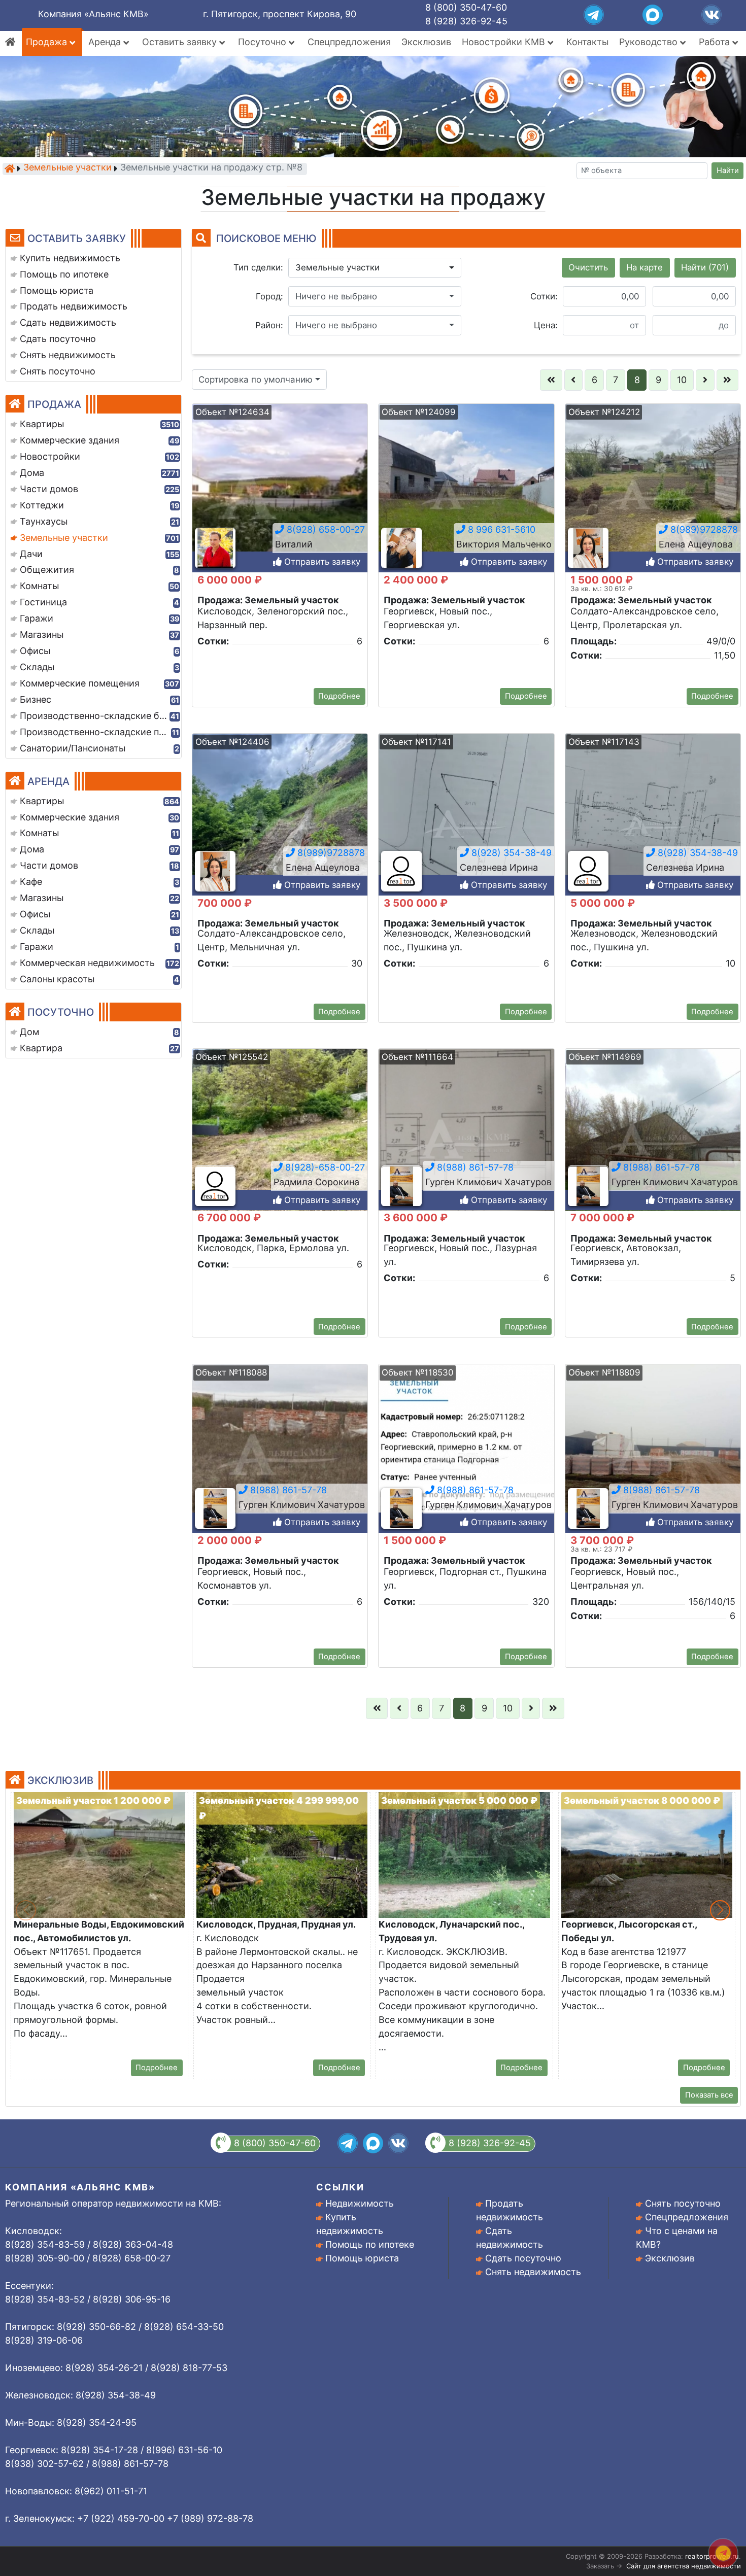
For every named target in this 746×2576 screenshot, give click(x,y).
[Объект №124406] (280, 824)
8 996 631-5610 (500, 529)
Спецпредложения (349, 42)
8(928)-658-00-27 (324, 1168)
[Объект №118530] (466, 1455)
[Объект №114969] (653, 1139)
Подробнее (339, 696)
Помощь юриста (362, 2258)
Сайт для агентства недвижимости (684, 2566)
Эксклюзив (426, 42)
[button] (375, 268)
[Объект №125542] (280, 1139)
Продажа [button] (48, 42)
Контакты (587, 42)
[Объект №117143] (653, 824)
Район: (269, 325)
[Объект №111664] (466, 1139)
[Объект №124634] (280, 494)
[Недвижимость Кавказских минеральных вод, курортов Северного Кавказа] (10, 168)
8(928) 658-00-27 (325, 529)
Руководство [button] (650, 42)
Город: (269, 296)
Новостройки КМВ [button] (505, 42)
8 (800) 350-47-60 (466, 7)
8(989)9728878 (703, 529)
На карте (645, 267)
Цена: (546, 325)
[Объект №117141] (466, 824)
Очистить (588, 267)
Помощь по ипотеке (370, 2244)
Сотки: (544, 296)
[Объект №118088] (280, 1455)
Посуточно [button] (263, 42)
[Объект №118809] (653, 1455)
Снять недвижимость (533, 2272)
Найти (728, 170)
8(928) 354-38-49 (510, 853)
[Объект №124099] (466, 494)
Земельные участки (67, 168)
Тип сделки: (258, 267)
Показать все (709, 2095)
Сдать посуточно (523, 2258)
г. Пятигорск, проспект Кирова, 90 (280, 14)
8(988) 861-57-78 (474, 1168)
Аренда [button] (106, 42)
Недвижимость (360, 2203)
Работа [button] (716, 42)
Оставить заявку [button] (181, 42)
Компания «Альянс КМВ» (93, 14)
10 (682, 380)
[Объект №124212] (653, 494)
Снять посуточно (683, 2203)
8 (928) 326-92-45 (466, 21)
